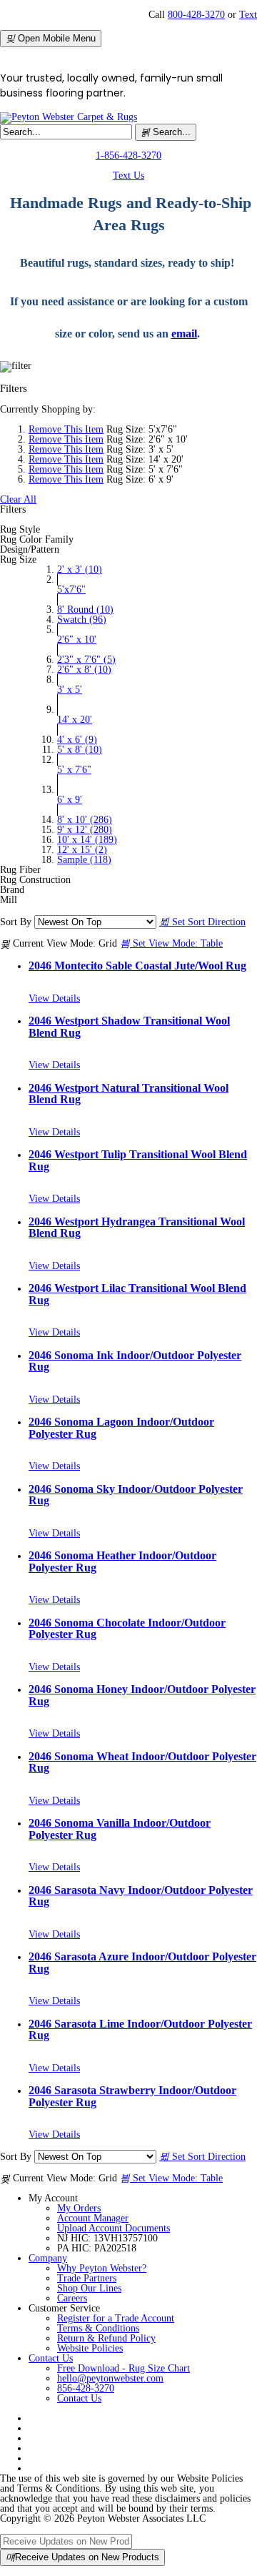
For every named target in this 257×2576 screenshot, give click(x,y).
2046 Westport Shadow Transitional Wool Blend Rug (129, 1026)
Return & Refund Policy (106, 2338)
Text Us (128, 176)
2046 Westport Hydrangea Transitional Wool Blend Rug (137, 1227)
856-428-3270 (86, 2388)
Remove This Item (66, 429)
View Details (54, 998)
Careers (72, 2298)
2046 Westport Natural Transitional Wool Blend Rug (128, 1094)
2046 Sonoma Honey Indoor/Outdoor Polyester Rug (142, 1695)
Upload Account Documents (114, 2228)
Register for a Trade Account (116, 2318)
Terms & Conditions (98, 2328)
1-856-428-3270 (128, 156)
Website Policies (90, 2348)
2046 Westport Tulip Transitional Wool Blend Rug (138, 1160)
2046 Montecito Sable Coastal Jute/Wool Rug (137, 966)
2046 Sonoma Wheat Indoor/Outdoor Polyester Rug (142, 1762)
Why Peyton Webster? (102, 2268)
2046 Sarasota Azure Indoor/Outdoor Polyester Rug (142, 1962)
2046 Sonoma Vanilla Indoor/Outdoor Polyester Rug (120, 1829)
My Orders (79, 2208)
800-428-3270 (196, 15)
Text (248, 15)
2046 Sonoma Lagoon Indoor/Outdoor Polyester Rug (121, 1427)
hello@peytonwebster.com (110, 2378)
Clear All (18, 499)
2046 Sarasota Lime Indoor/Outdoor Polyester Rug (140, 2029)
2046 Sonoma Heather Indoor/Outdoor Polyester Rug (122, 1561)
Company (48, 2258)
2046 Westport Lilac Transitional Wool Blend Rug (137, 1294)
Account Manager (93, 2218)
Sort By (16, 922)
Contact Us (51, 2358)
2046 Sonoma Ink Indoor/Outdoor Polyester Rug (135, 1361)
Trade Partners (87, 2278)
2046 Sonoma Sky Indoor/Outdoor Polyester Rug (136, 1495)
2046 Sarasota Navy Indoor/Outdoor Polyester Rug (141, 1896)
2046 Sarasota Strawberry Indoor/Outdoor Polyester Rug (132, 2096)
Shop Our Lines (89, 2288)
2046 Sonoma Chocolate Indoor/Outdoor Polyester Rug (127, 1628)
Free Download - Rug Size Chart (124, 2368)
